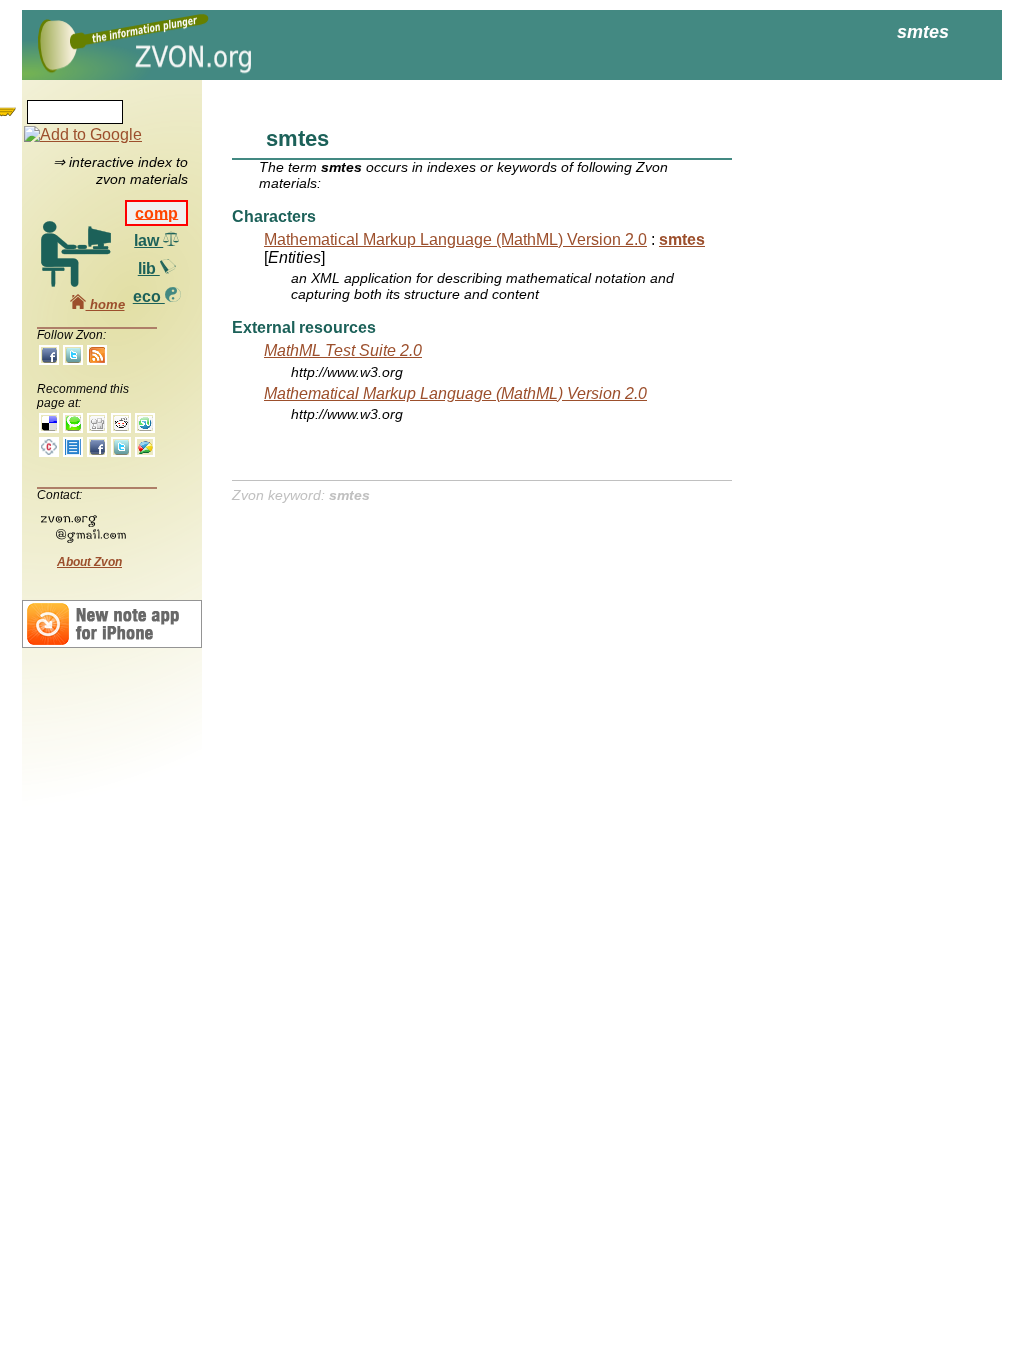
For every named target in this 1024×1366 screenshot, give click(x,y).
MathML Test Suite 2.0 (343, 350)
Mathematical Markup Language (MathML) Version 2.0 (455, 239)
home (105, 304)
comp (156, 212)
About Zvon (89, 562)
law (148, 240)
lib (149, 268)
